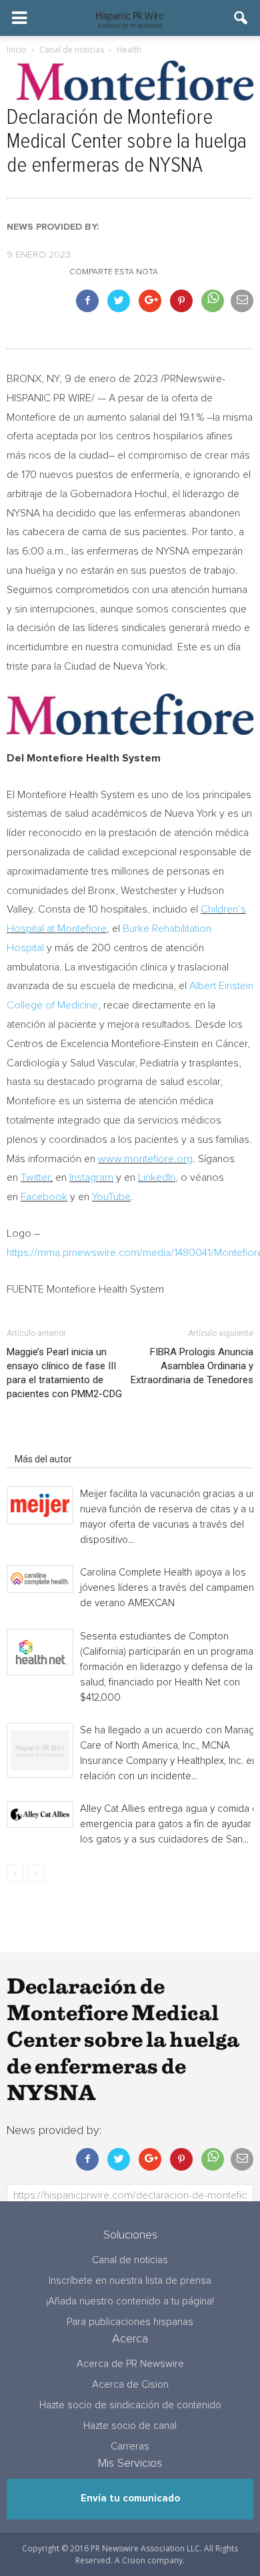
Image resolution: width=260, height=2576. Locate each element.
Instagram (91, 1178)
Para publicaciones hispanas (130, 2322)
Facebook (44, 1197)
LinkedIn (157, 1178)
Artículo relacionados (59, 1440)
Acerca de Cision (130, 2385)
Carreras (130, 2447)
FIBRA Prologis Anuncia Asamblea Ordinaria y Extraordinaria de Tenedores (192, 1366)
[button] (241, 18)
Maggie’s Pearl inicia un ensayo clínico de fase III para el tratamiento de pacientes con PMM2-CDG (64, 1373)
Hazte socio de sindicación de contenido (130, 2405)
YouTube (111, 1197)
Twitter (35, 1178)
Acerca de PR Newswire (130, 2364)
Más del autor (43, 1459)
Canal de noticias (130, 2260)
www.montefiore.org (145, 1159)
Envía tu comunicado (130, 2498)
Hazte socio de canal (130, 2426)
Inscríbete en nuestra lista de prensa (130, 2281)
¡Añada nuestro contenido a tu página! (130, 2301)
